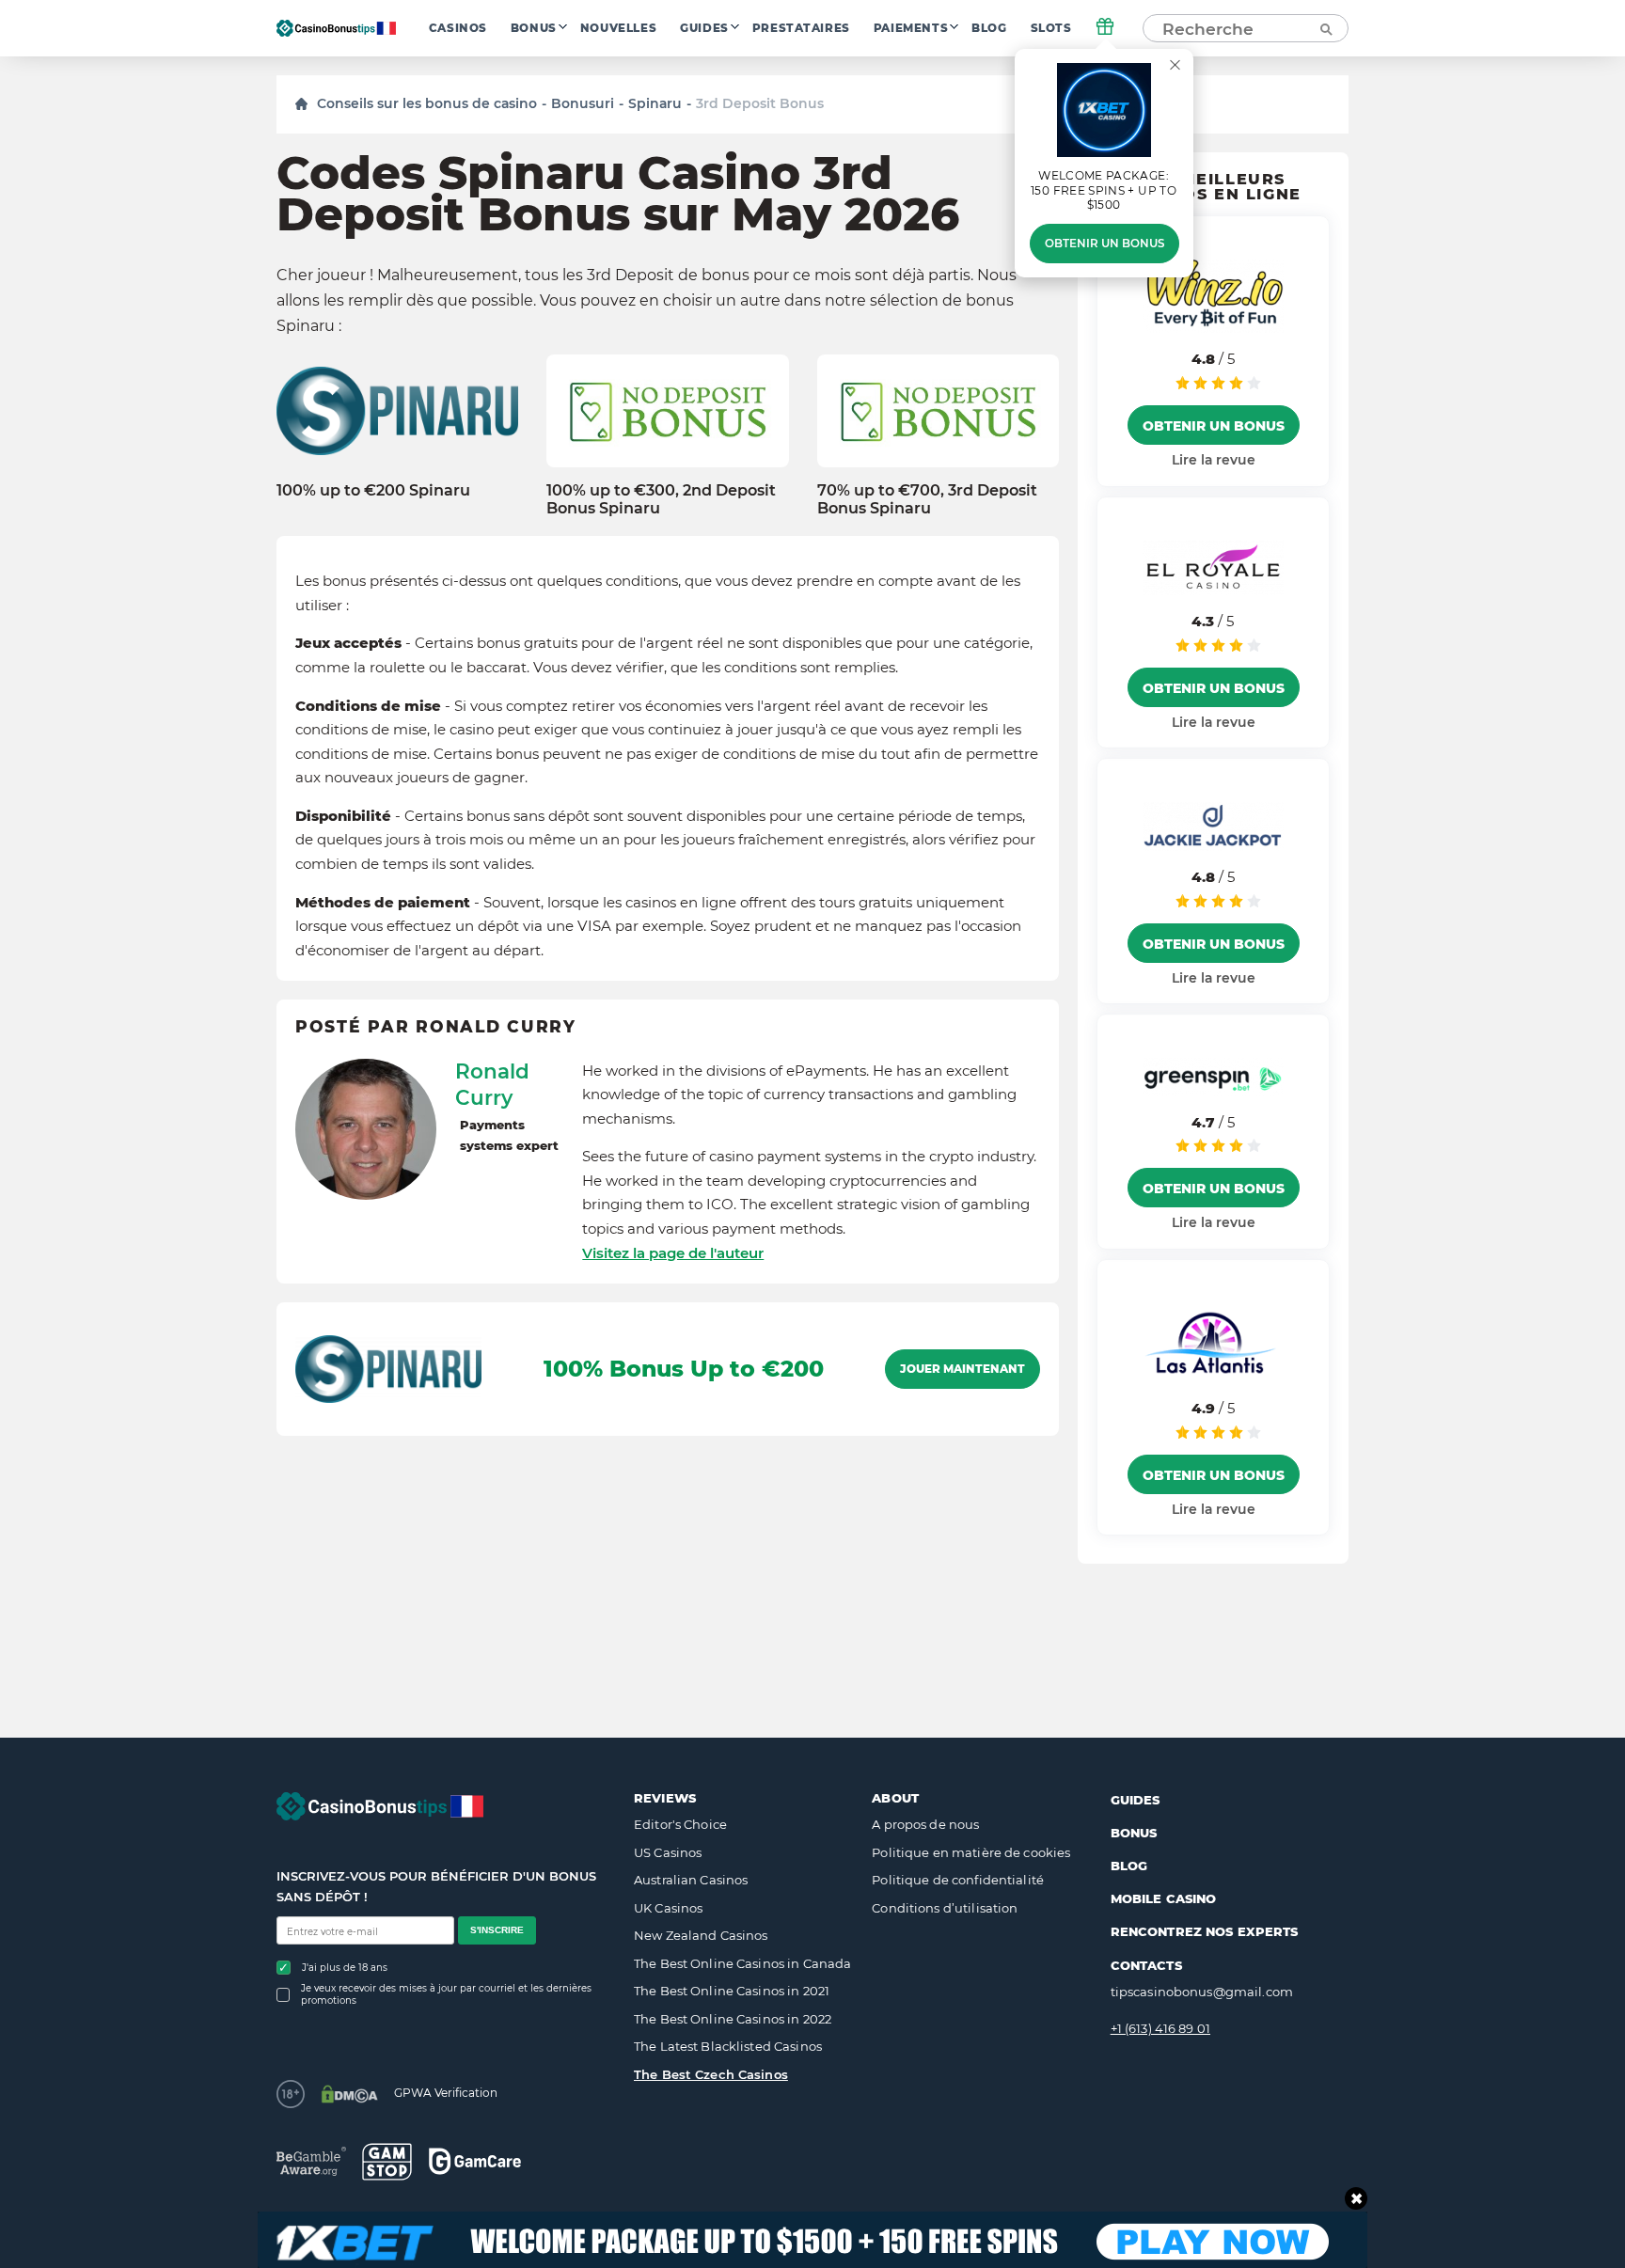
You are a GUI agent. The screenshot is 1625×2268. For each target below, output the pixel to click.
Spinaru (655, 103)
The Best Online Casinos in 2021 (732, 1991)
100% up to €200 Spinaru (373, 490)
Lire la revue (1214, 460)
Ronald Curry (492, 1084)
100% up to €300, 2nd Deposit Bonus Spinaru (661, 499)
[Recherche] (1325, 28)
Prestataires (801, 28)
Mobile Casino (1164, 1898)
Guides (704, 28)
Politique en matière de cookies (971, 1852)
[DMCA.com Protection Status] (349, 2094)
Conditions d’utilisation (945, 1908)
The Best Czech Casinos (711, 2074)
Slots (1051, 28)
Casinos (458, 28)
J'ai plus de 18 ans (345, 1968)
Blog (989, 28)
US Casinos (668, 1852)
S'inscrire (497, 1930)
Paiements (911, 28)
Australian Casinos (691, 1880)
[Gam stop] (387, 2162)
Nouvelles (618, 28)
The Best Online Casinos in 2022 (733, 2019)
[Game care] (475, 2161)
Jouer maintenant (962, 1369)
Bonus (534, 28)
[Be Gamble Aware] (311, 2161)
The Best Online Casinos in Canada (742, 1963)
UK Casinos (668, 1908)
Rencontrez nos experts (1205, 1931)
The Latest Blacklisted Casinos (728, 2046)
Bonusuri (583, 103)
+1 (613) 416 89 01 (1160, 2028)
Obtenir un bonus (1104, 244)
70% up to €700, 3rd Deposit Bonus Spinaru (927, 499)
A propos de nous (925, 1824)
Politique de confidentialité (958, 1880)
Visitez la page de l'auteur (673, 1253)
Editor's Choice (680, 1824)
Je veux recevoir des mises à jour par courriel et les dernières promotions (446, 1994)
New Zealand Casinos (701, 1935)
